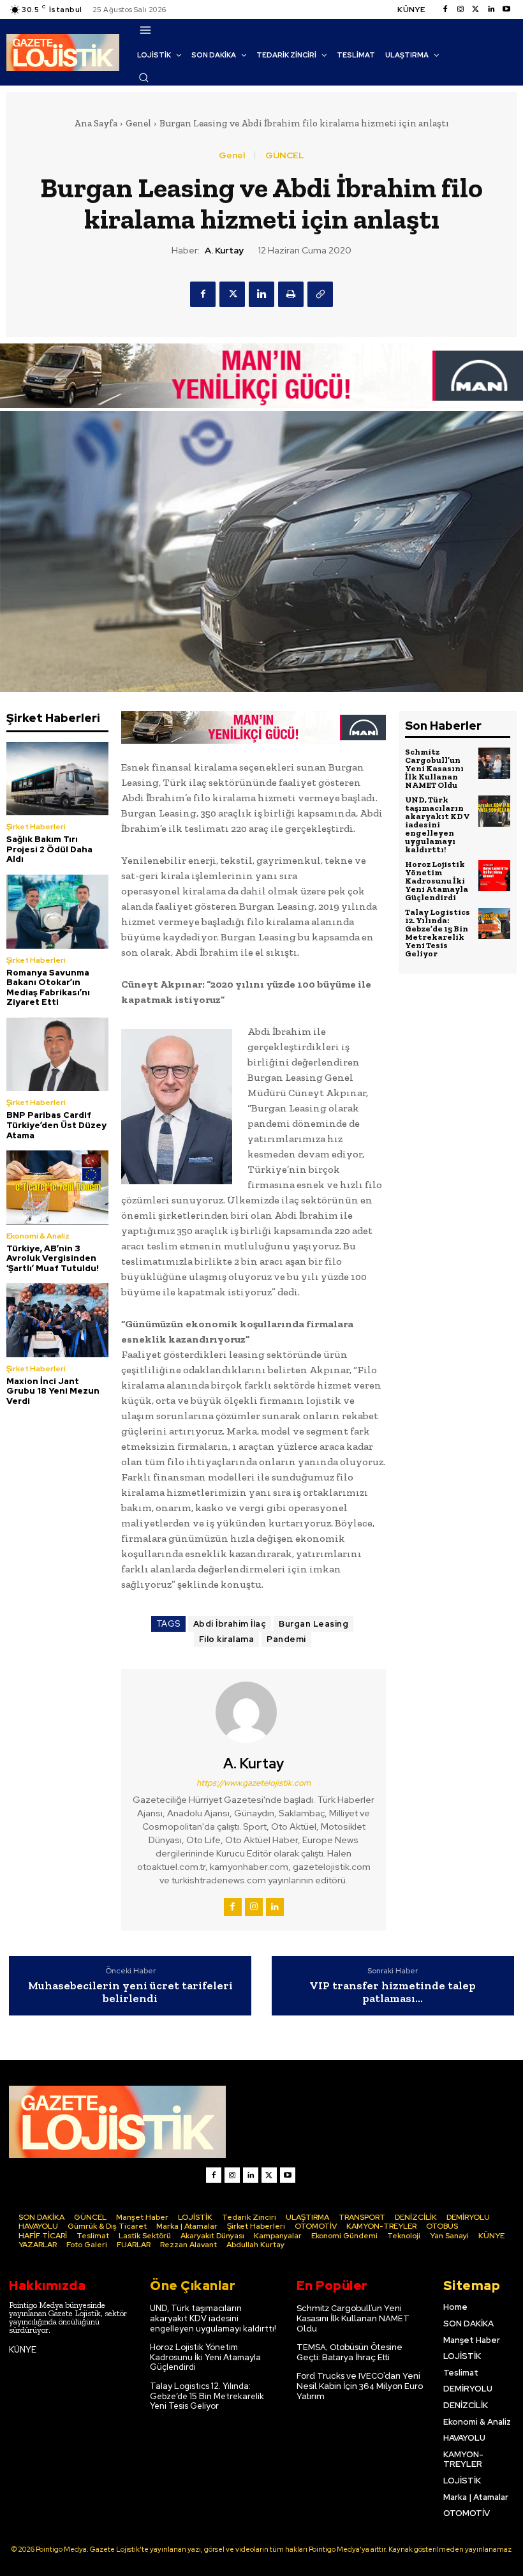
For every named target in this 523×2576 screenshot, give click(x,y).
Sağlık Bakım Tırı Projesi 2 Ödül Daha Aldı (49, 849)
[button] (144, 77)
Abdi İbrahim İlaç (230, 1624)
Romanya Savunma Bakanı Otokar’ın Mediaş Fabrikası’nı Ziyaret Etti (48, 988)
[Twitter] (476, 10)
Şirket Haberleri (36, 827)
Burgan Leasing (313, 1624)
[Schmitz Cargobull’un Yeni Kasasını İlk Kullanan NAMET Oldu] (494, 764)
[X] (232, 294)
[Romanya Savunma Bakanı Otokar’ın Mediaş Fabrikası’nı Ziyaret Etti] (57, 911)
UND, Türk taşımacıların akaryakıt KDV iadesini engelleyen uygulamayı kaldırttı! (438, 825)
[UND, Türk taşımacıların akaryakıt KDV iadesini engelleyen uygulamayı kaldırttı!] (494, 811)
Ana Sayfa (96, 123)
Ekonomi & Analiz (38, 1236)
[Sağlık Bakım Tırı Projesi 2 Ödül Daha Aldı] (57, 779)
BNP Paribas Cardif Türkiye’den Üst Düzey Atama (56, 1125)
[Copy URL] (320, 294)
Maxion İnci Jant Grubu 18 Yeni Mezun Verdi (53, 1391)
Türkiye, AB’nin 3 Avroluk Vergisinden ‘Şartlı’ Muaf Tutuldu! (53, 1258)
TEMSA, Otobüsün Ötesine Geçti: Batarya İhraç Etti (350, 2352)
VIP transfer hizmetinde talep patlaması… (393, 1992)
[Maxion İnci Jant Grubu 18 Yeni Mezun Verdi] (57, 1320)
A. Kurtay (224, 251)
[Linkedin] (491, 10)
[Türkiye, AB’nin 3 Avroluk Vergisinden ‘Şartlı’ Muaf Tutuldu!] (57, 1187)
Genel (138, 123)
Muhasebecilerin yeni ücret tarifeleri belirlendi (130, 1992)
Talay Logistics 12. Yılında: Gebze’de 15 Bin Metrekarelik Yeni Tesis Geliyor (438, 933)
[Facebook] (445, 10)
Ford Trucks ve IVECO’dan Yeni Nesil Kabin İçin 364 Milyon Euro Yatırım (360, 2386)
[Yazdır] (291, 294)
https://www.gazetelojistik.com (254, 1783)
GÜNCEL (285, 155)
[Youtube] (506, 10)
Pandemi (286, 1639)
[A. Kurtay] (254, 1712)
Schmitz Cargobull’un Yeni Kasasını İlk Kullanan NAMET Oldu (434, 768)
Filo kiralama (227, 1639)
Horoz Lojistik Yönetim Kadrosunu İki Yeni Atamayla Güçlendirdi (437, 881)
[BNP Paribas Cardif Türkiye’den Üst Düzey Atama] (57, 1054)
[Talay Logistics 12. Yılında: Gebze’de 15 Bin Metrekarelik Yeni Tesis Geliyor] (494, 924)
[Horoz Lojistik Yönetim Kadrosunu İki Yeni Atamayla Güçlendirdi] (494, 876)
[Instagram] (460, 10)
